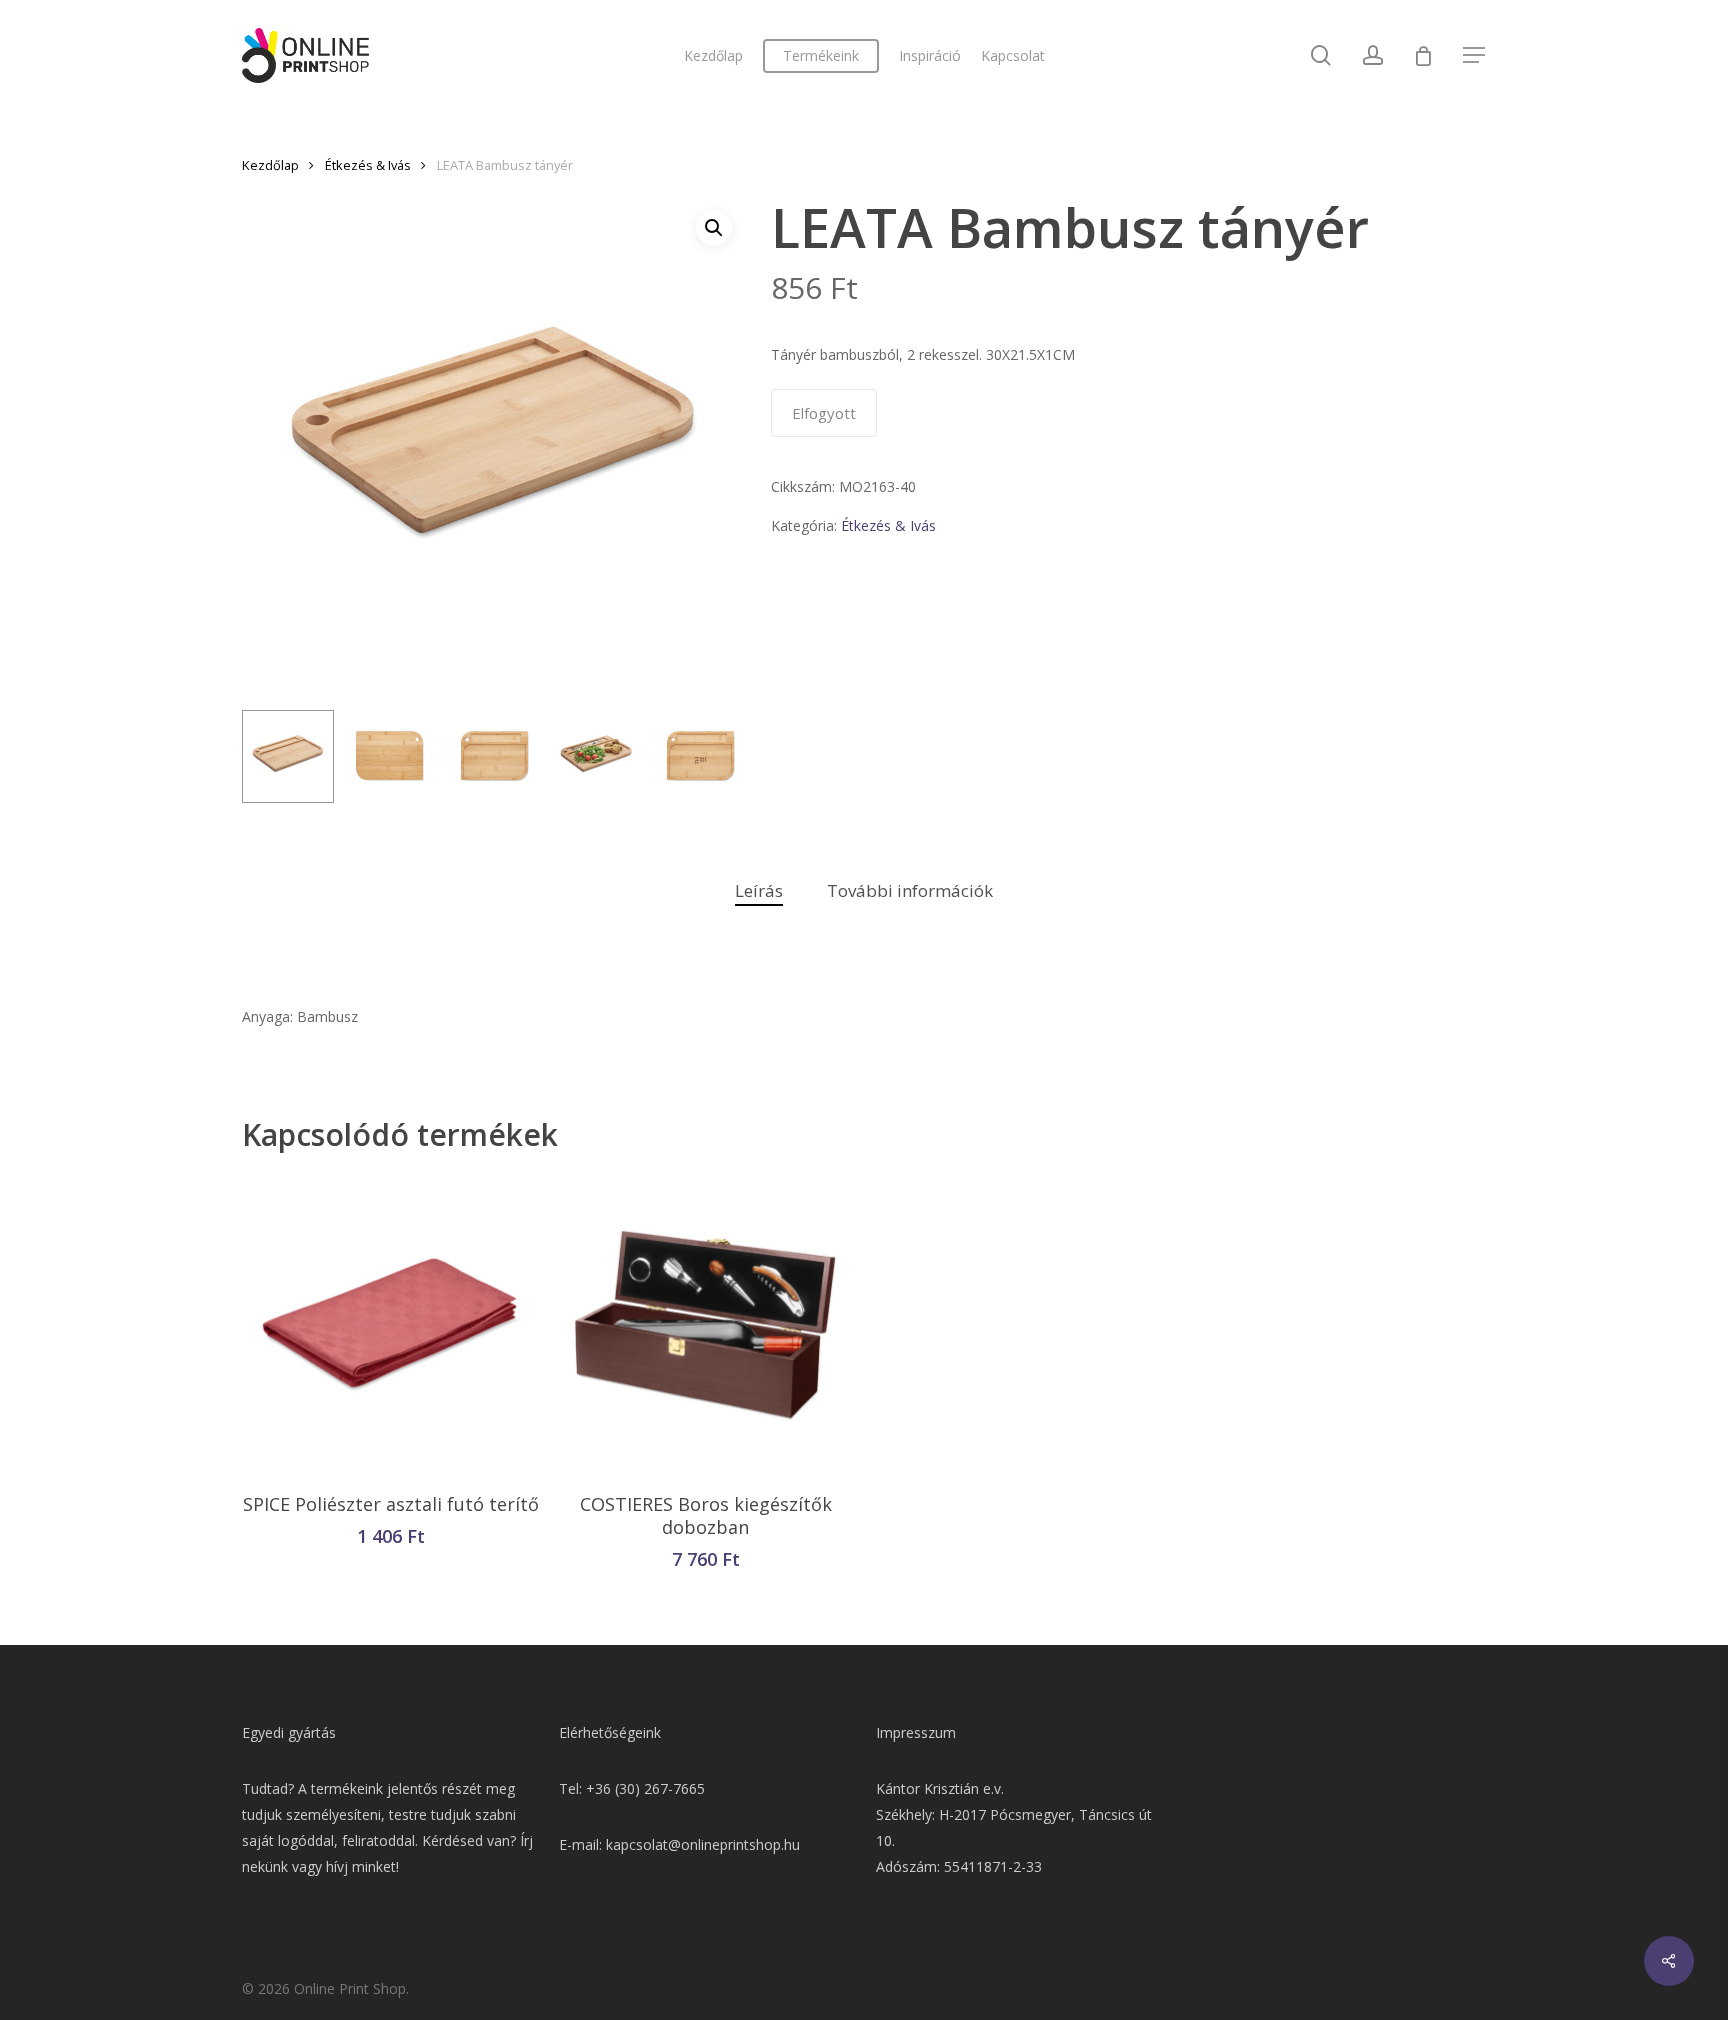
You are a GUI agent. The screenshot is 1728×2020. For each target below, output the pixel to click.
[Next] (714, 757)
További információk (910, 890)
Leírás (759, 890)
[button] (714, 228)
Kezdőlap (270, 165)
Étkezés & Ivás (368, 165)
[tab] (759, 891)
